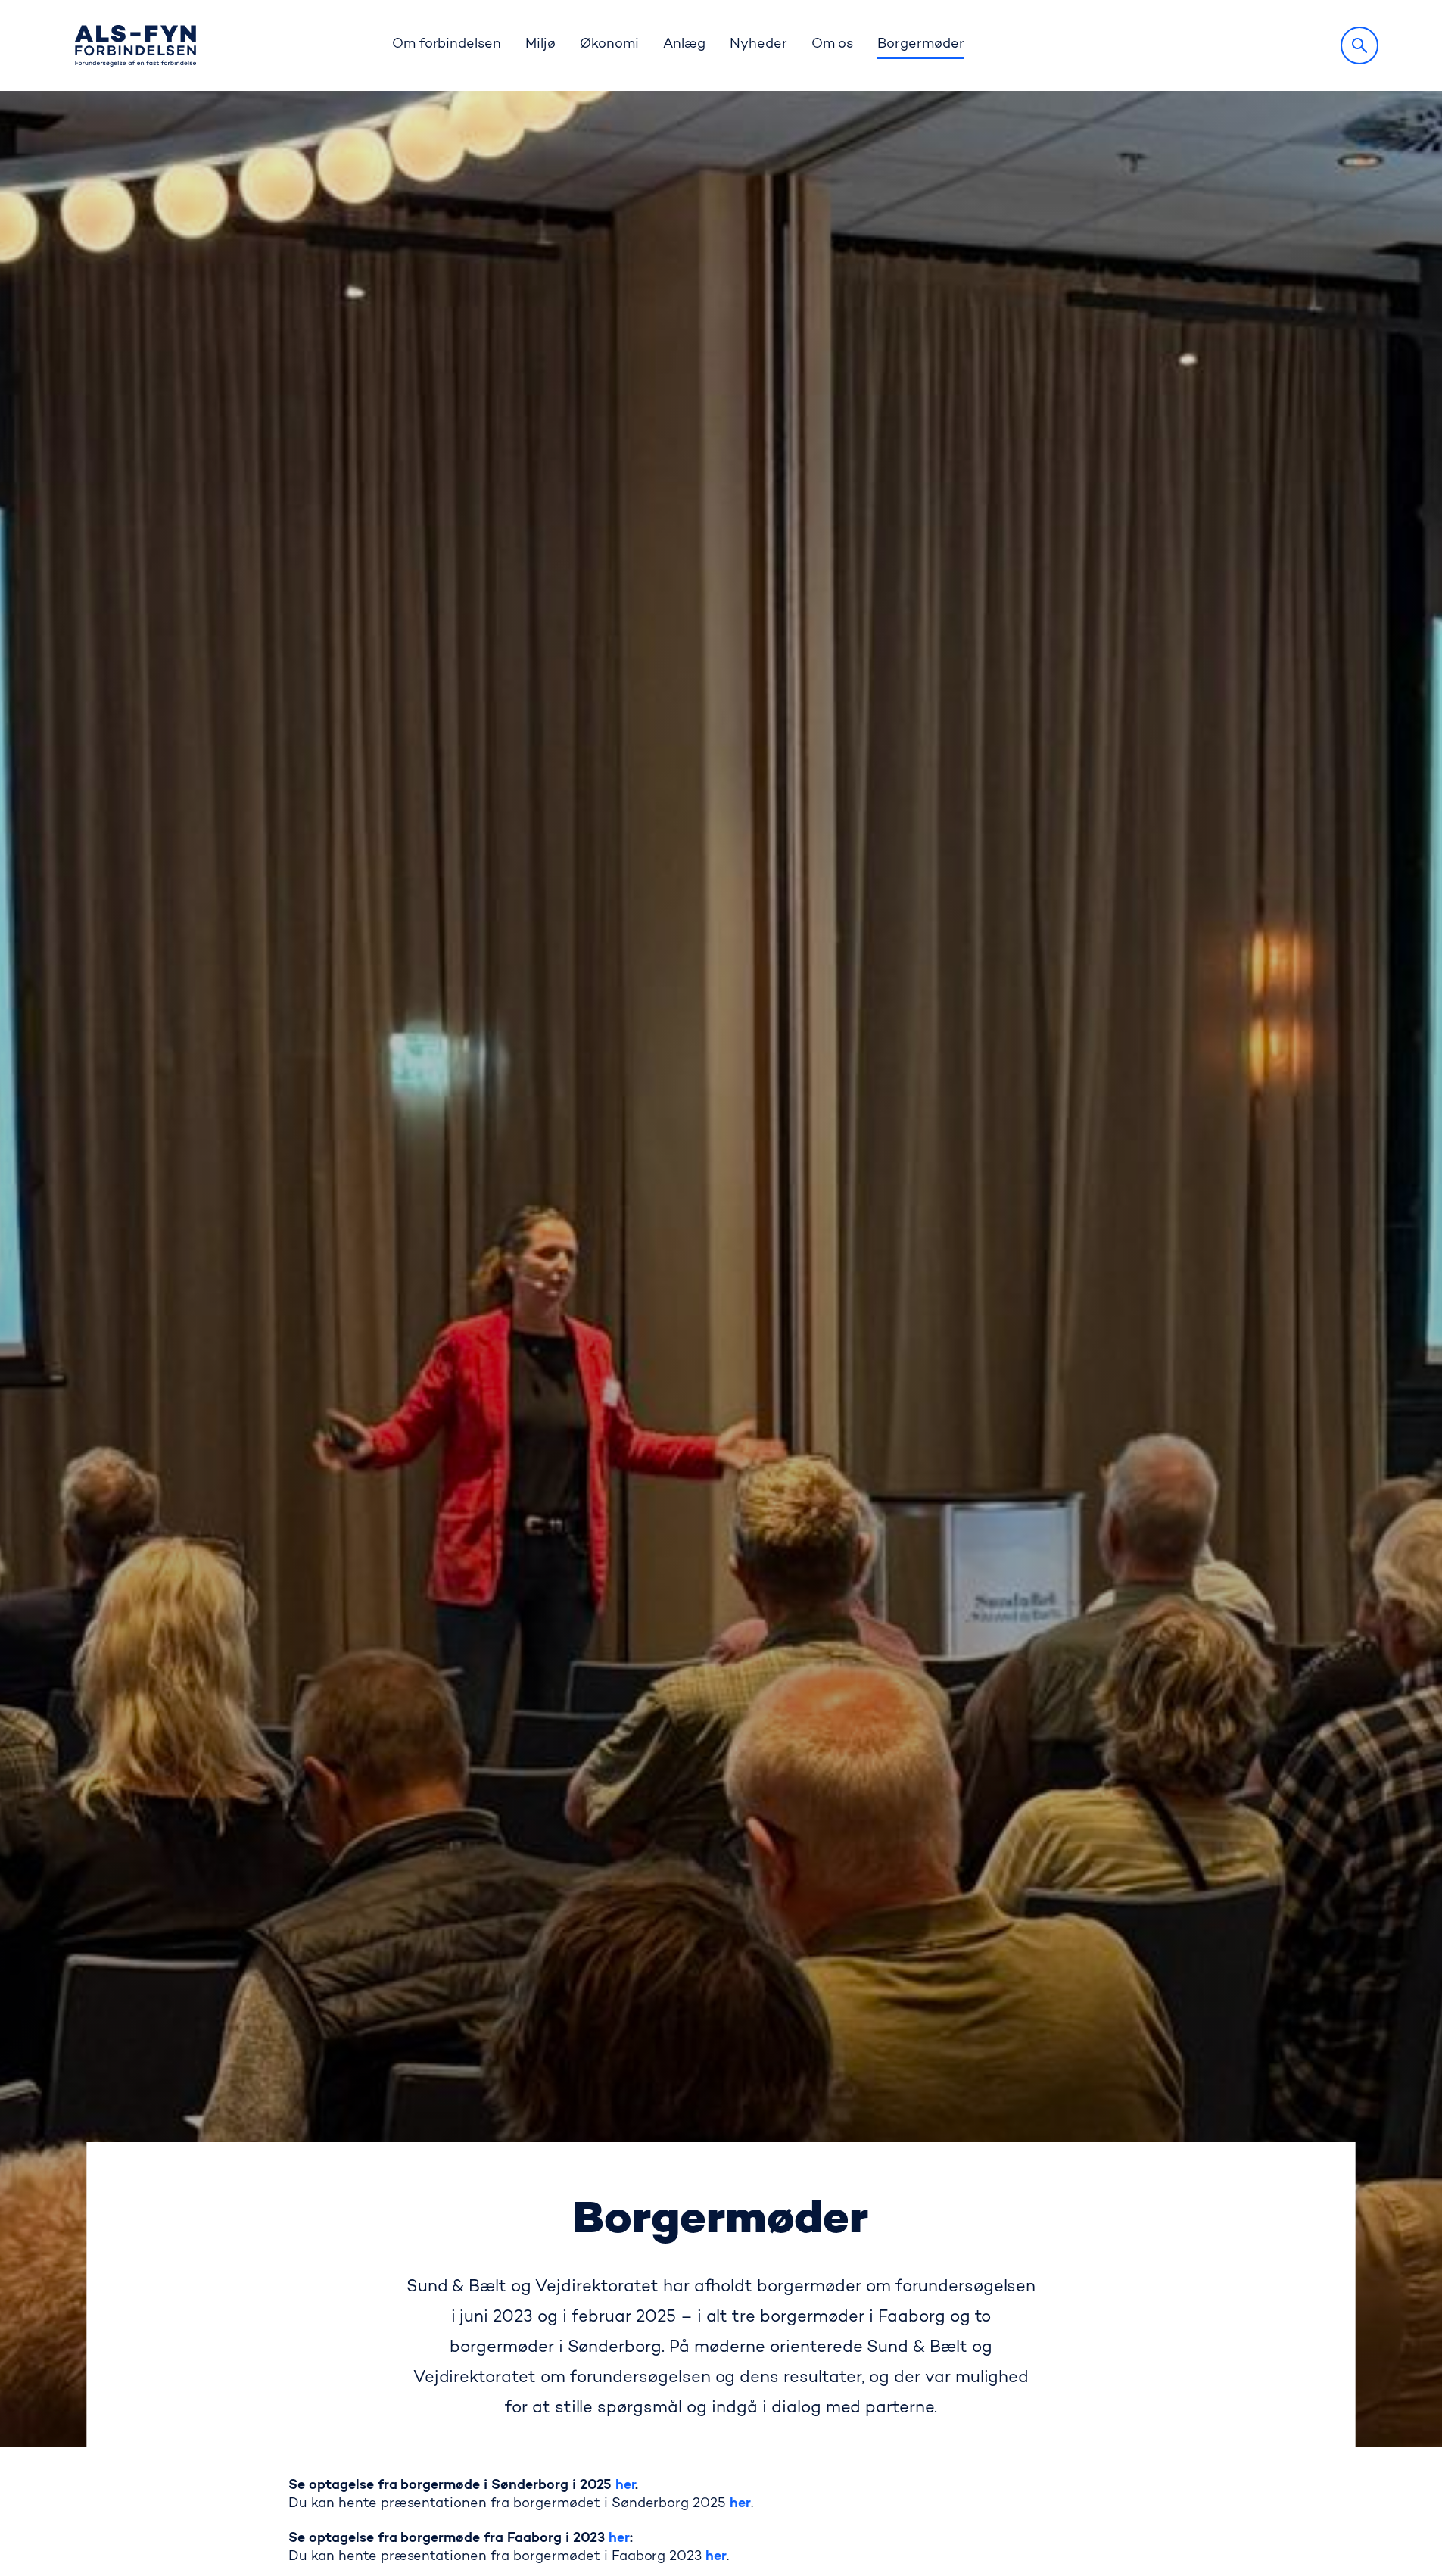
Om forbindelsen (447, 45)
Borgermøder (921, 45)
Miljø (540, 45)
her (626, 2486)
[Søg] (1359, 45)
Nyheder (758, 45)
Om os (833, 45)
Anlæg (684, 45)
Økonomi (609, 45)
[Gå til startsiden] (135, 46)
